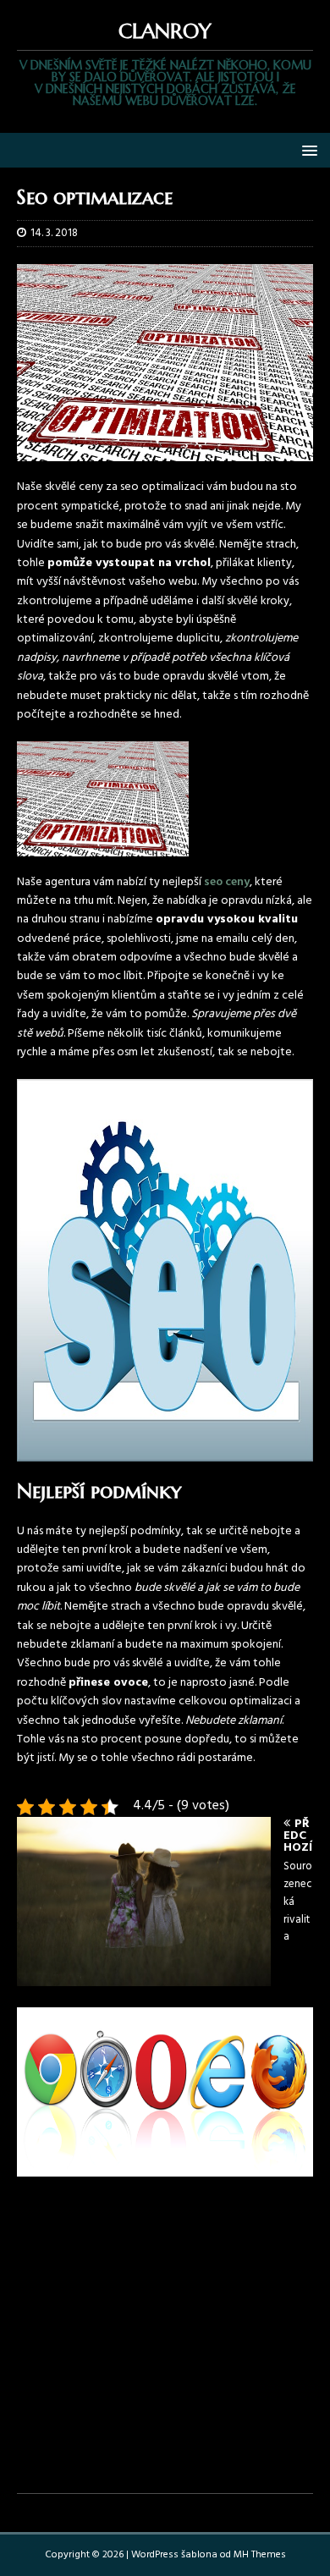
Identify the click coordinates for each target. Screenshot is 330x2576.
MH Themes (260, 2555)
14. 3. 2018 (54, 233)
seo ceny (227, 882)
